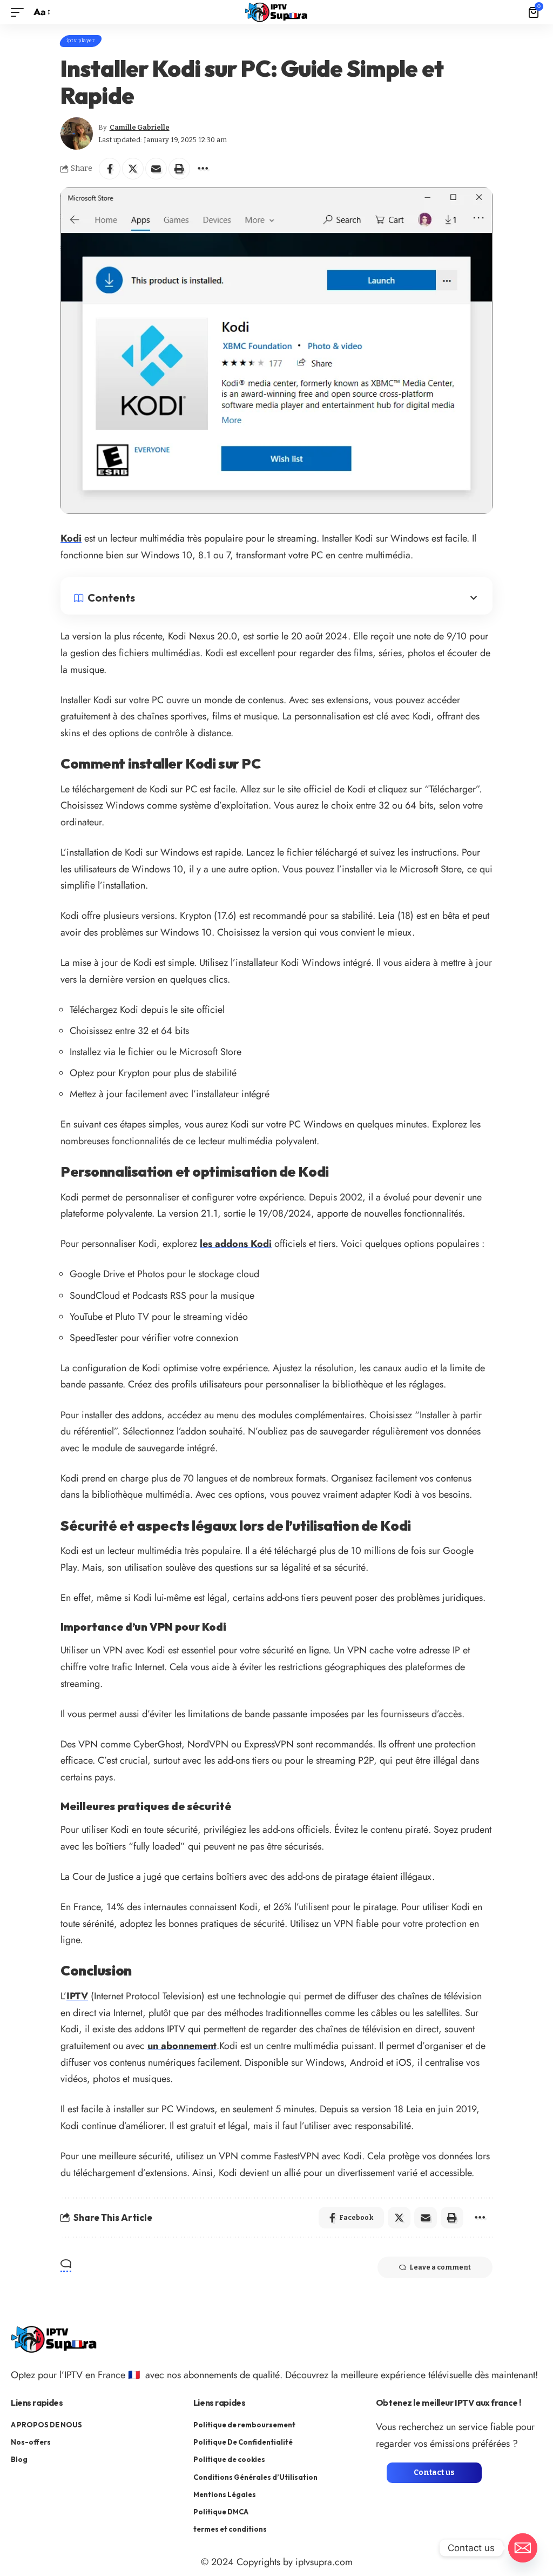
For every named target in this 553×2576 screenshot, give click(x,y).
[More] (203, 169)
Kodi (71, 538)
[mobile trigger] (20, 12)
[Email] (156, 169)
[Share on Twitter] (133, 169)
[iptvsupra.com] (276, 12)
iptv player (81, 41)
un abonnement (182, 2046)
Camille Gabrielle (140, 127)
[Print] (179, 169)
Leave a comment (440, 2267)
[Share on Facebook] (110, 169)
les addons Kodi (236, 1244)
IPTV (77, 1996)
